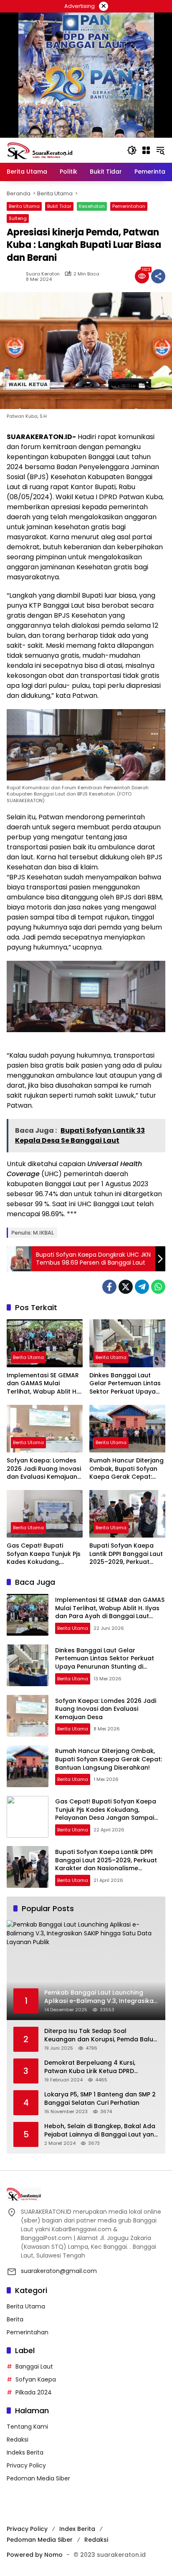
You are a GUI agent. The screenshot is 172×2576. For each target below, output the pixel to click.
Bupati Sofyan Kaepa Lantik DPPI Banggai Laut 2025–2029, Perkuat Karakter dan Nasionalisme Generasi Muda (126, 1554)
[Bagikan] (158, 276)
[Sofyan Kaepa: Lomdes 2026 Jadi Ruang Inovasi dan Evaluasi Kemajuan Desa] (45, 1429)
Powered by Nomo (35, 2555)
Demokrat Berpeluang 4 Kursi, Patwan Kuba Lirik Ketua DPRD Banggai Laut (90, 2067)
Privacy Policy (26, 2465)
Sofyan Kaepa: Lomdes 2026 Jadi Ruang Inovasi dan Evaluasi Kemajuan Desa (44, 1469)
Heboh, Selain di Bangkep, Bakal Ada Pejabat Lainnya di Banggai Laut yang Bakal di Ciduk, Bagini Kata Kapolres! (101, 2130)
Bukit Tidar (59, 206)
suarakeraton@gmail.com (59, 2271)
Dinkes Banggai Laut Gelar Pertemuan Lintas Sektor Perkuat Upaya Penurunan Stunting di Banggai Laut (125, 1384)
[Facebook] (109, 1287)
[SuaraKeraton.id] (40, 150)
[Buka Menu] (146, 150)
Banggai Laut (34, 2366)
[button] (132, 150)
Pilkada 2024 (34, 2392)
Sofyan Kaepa (36, 2379)
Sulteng (18, 218)
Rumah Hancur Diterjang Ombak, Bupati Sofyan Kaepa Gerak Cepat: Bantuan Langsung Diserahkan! (126, 1469)
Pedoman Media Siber (38, 2478)
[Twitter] (126, 1287)
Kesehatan (92, 206)
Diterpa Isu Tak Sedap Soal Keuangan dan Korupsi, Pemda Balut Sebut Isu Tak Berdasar (100, 2035)
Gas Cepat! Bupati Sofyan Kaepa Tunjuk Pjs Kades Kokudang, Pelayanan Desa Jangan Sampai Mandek (44, 1554)
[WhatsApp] (158, 1287)
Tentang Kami (27, 2427)
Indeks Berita (25, 2452)
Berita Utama (24, 206)
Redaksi (18, 2440)
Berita (15, 2319)
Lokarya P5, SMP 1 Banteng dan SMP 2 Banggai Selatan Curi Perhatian (100, 2099)
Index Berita (77, 2529)
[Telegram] (142, 1287)
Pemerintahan (129, 206)
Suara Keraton (43, 274)
